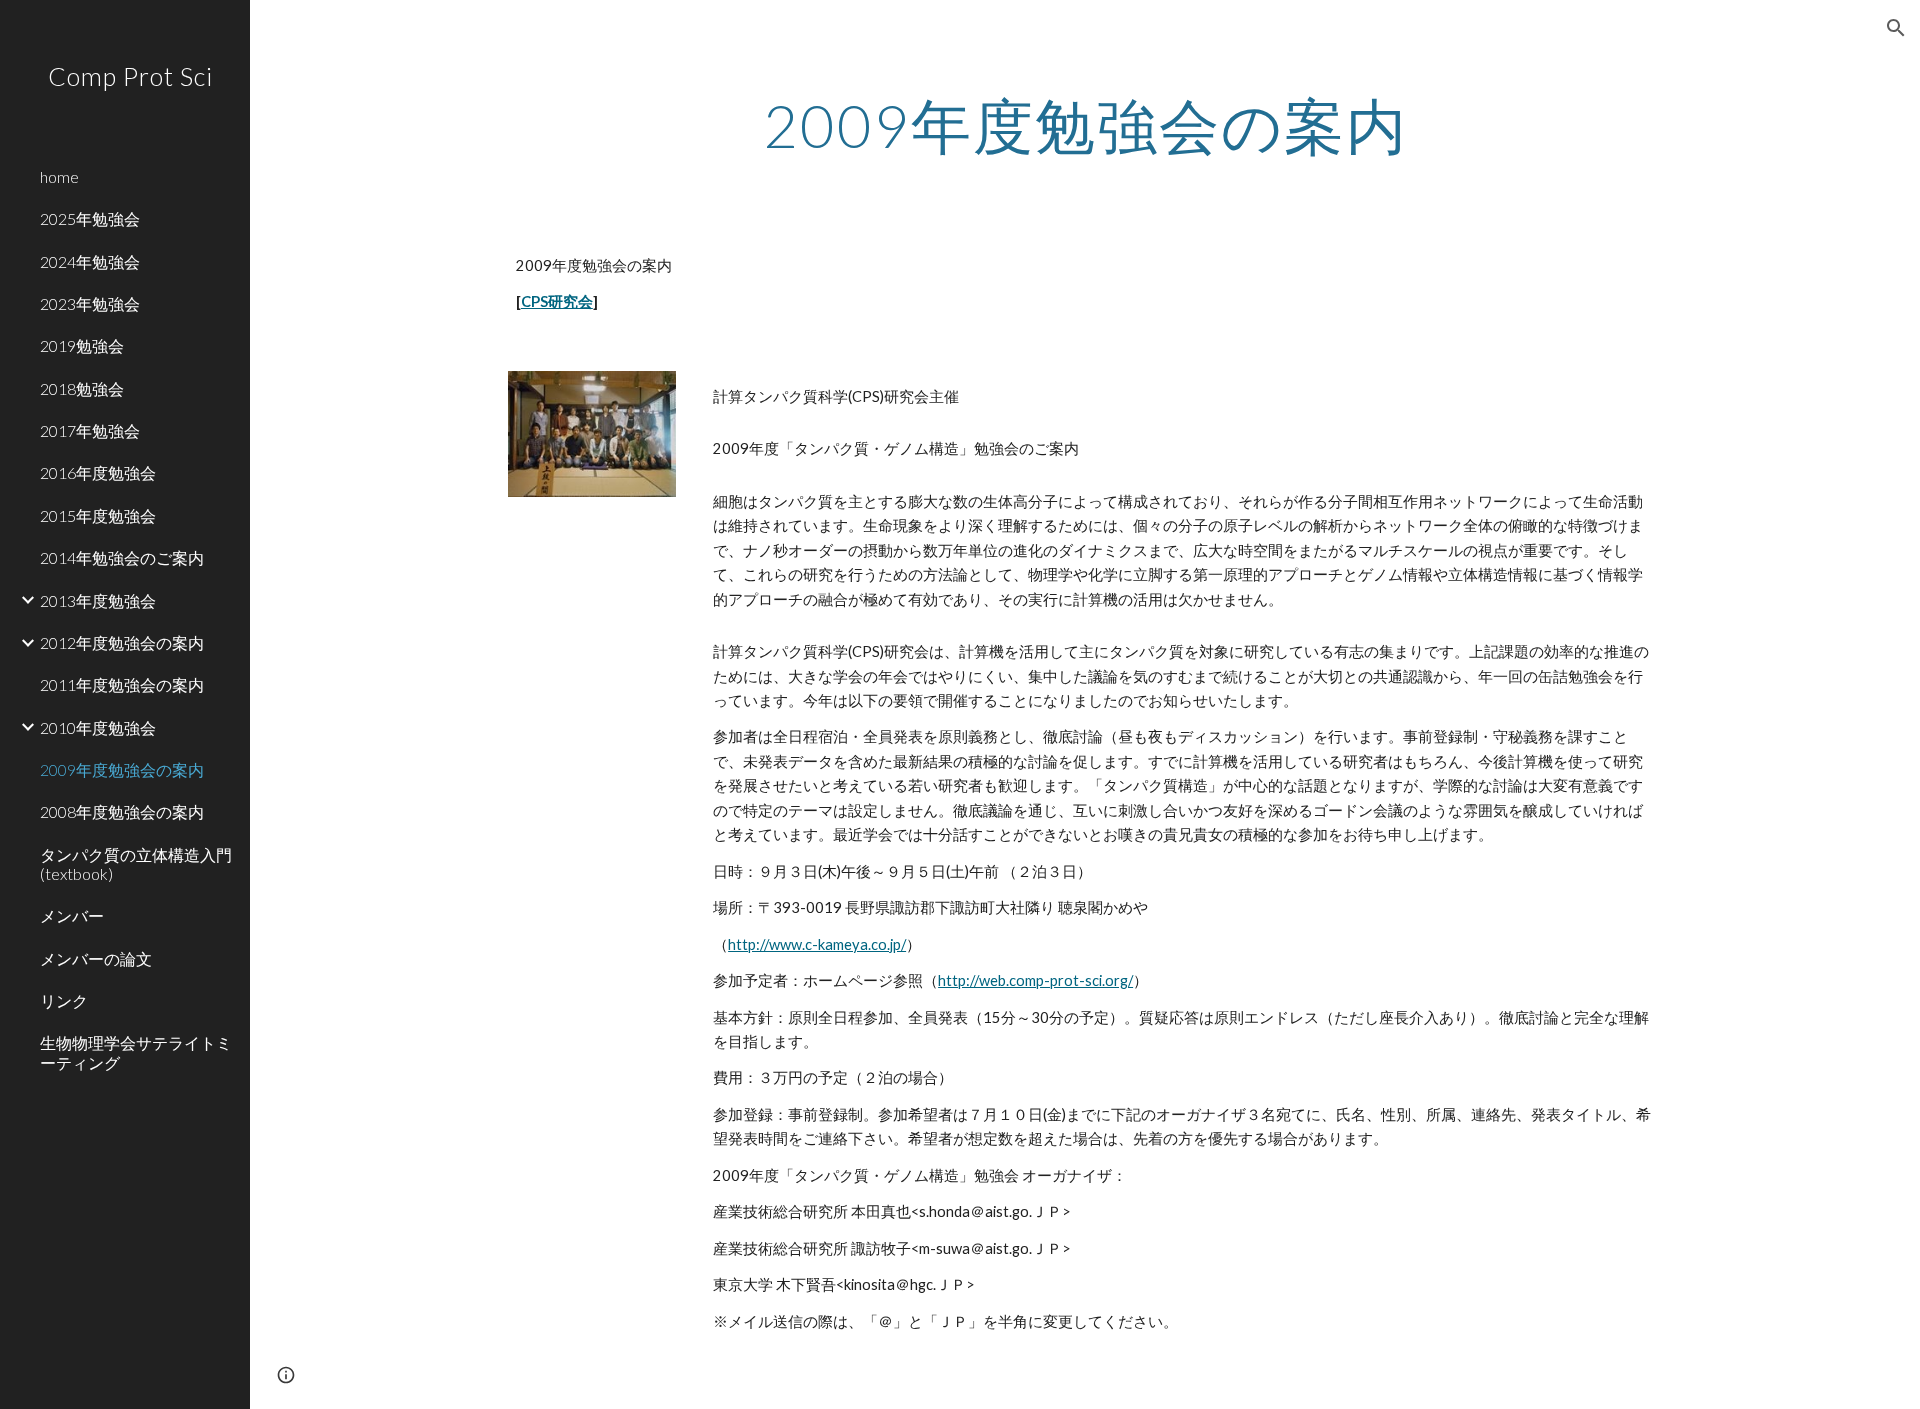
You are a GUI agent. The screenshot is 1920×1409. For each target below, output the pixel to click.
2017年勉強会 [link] (90, 430)
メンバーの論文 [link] (96, 958)
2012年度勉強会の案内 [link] (122, 642)
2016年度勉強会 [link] (98, 472)
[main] (1085, 125)
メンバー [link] (72, 915)
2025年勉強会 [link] (90, 218)
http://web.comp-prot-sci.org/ (1035, 980)
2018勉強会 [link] (82, 388)
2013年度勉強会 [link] (98, 600)
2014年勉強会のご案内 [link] (122, 557)
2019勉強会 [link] (82, 345)
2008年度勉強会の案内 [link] (122, 811)
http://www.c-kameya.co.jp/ (817, 944)
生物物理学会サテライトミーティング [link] (136, 1052)
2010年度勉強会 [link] (98, 727)
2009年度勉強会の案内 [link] (122, 769)
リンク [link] (64, 1000)
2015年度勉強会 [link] (98, 515)
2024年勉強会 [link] (90, 261)
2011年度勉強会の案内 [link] (122, 684)
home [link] (59, 176)
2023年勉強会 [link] (90, 303)
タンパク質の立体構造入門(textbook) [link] (136, 864)
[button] (1896, 28)
